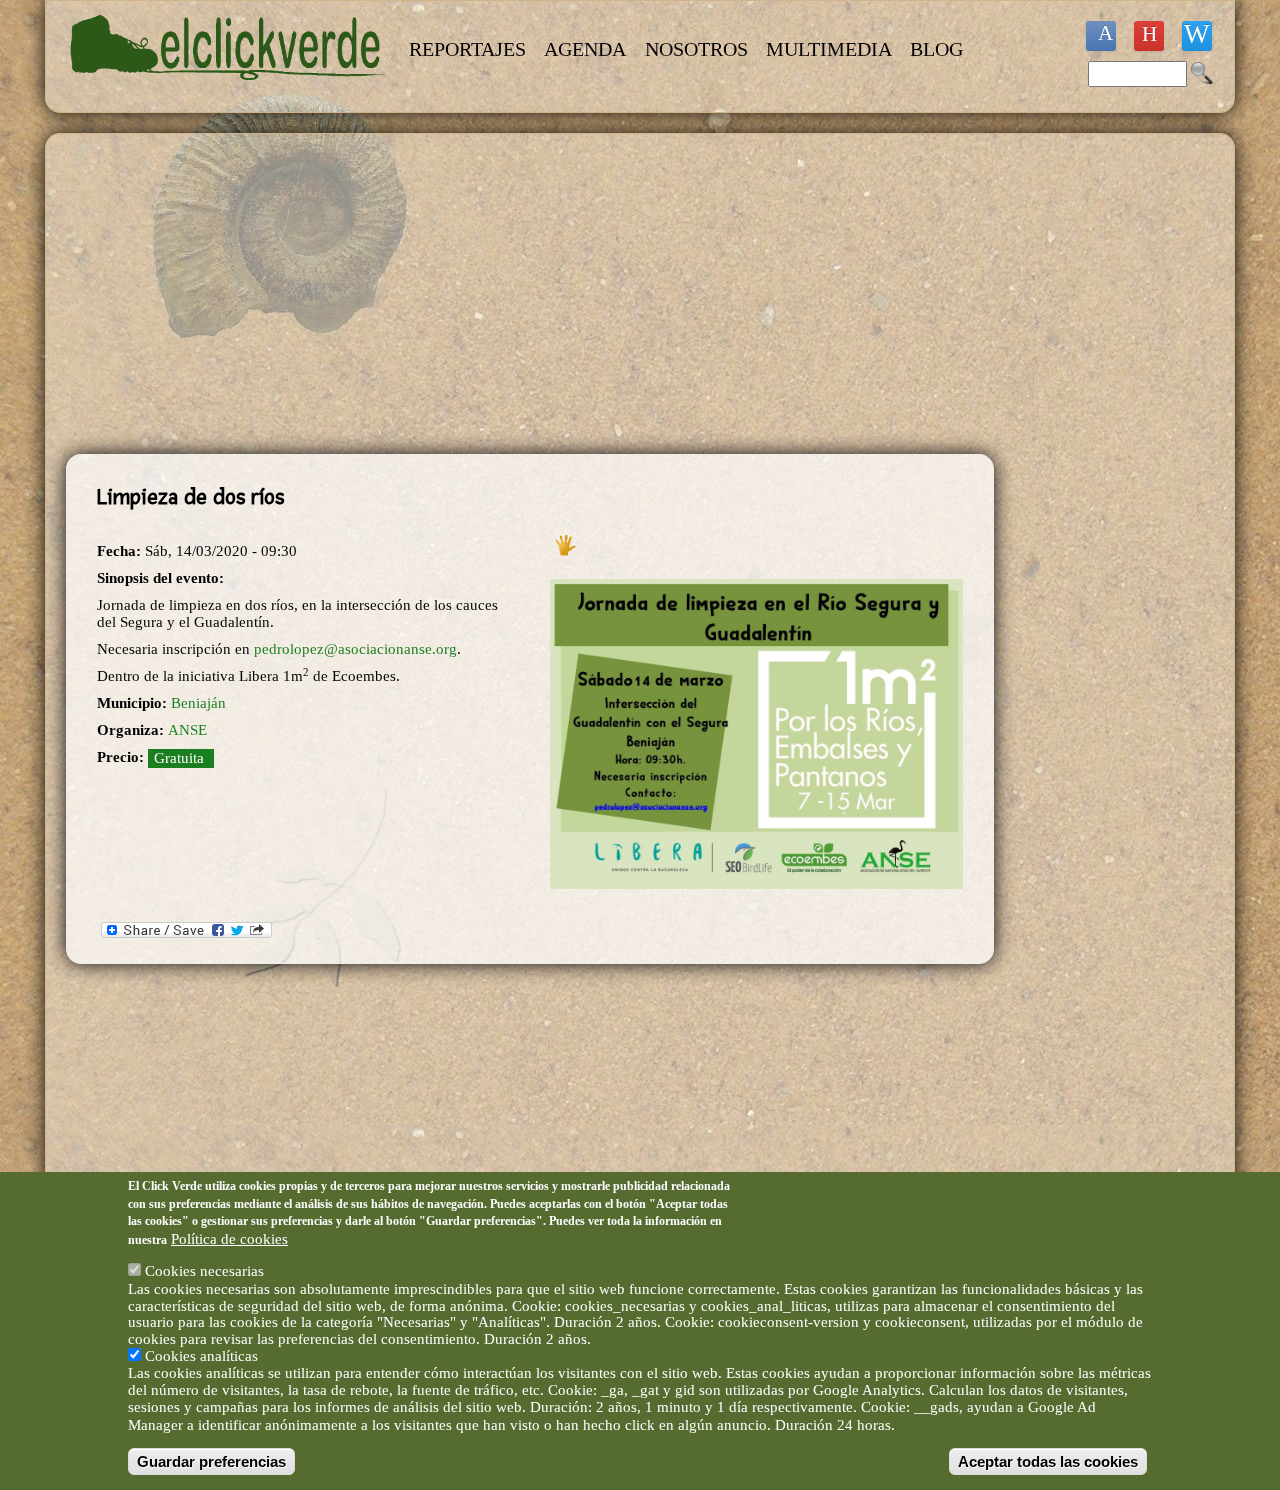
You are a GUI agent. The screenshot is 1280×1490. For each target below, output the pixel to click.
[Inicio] (228, 92)
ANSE (187, 730)
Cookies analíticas (201, 1356)
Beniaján (198, 703)
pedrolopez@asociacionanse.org (355, 649)
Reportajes (467, 49)
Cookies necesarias (204, 1271)
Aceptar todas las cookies (1048, 1461)
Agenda (585, 49)
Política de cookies (229, 1238)
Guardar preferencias (211, 1461)
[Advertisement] (530, 294)
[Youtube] (1149, 36)
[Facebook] (1101, 36)
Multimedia (829, 49)
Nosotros (696, 49)
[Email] (1197, 36)
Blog (936, 49)
